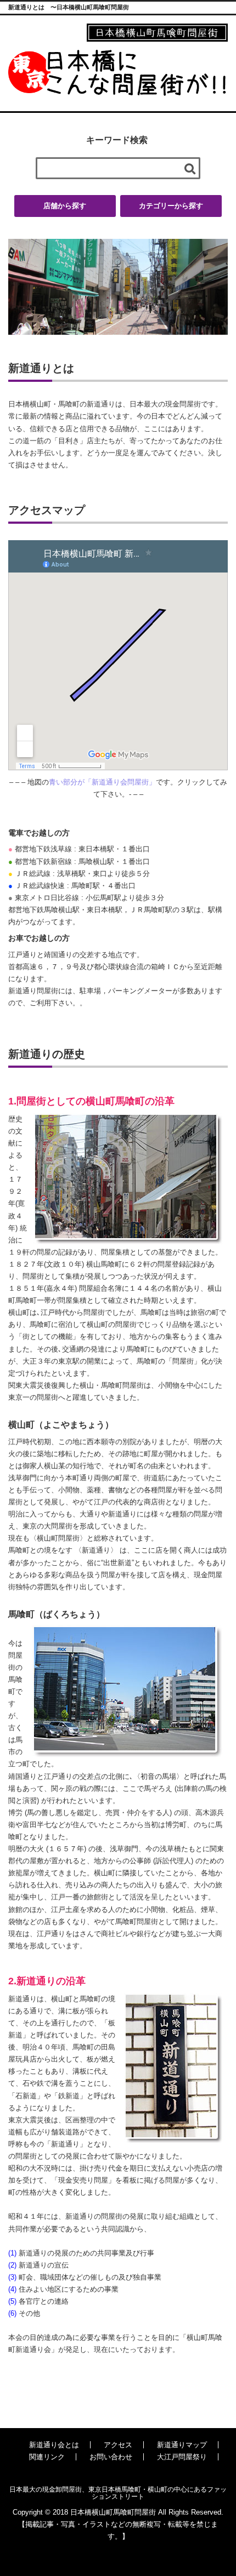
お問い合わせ (111, 2457)
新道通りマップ (182, 2445)
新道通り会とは (54, 2445)
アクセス (118, 2445)
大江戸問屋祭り (182, 2457)
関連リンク (47, 2457)
